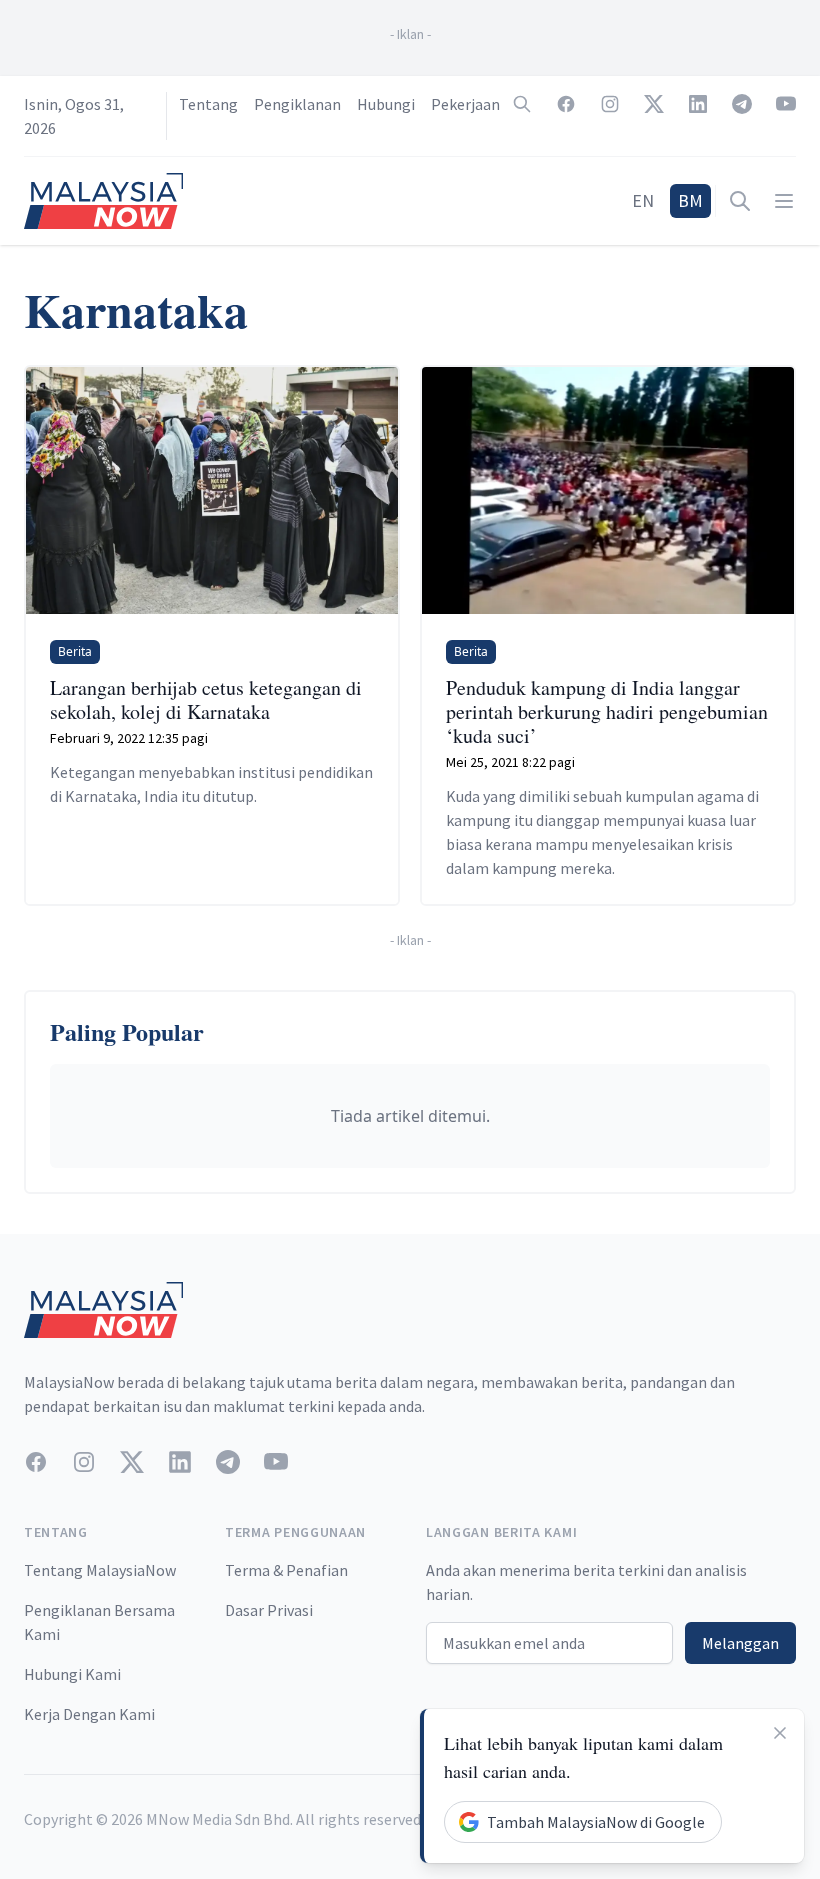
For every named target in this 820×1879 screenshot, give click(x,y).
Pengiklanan (297, 104)
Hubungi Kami (72, 1674)
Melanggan (740, 1643)
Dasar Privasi (269, 1610)
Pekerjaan (465, 104)
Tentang (208, 104)
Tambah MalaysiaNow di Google (596, 1822)
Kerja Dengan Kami (89, 1714)
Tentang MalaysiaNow (100, 1570)
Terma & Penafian (286, 1570)
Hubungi (386, 104)
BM (690, 200)
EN (643, 200)
